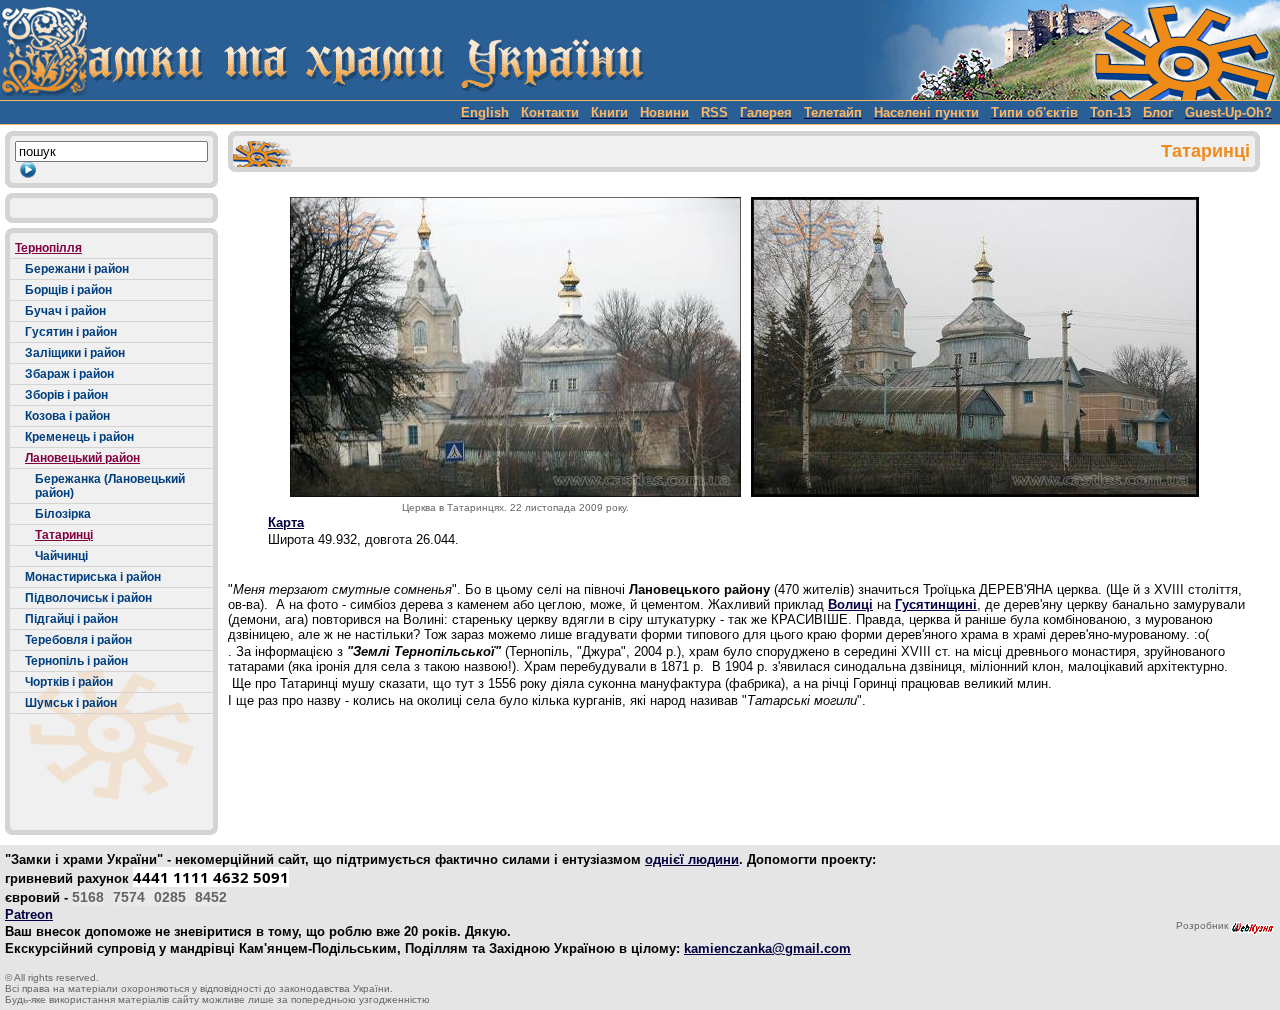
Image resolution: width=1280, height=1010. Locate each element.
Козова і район (67, 416)
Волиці (850, 604)
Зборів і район (66, 395)
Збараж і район (69, 374)
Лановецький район (82, 458)
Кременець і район (79, 437)
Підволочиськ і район (88, 598)
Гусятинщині (936, 604)
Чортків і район (69, 682)
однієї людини (692, 859)
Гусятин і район (71, 332)
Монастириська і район (93, 577)
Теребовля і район (78, 640)
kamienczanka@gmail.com (767, 948)
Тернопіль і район (76, 661)
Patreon (29, 914)
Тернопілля (48, 248)
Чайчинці (61, 556)
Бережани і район (77, 269)
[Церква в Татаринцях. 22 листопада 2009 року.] (515, 347)
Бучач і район (65, 311)
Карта (286, 522)
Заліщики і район (75, 353)
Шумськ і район (71, 703)
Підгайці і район (71, 619)
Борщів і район (68, 290)
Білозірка (63, 514)
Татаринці (64, 535)
